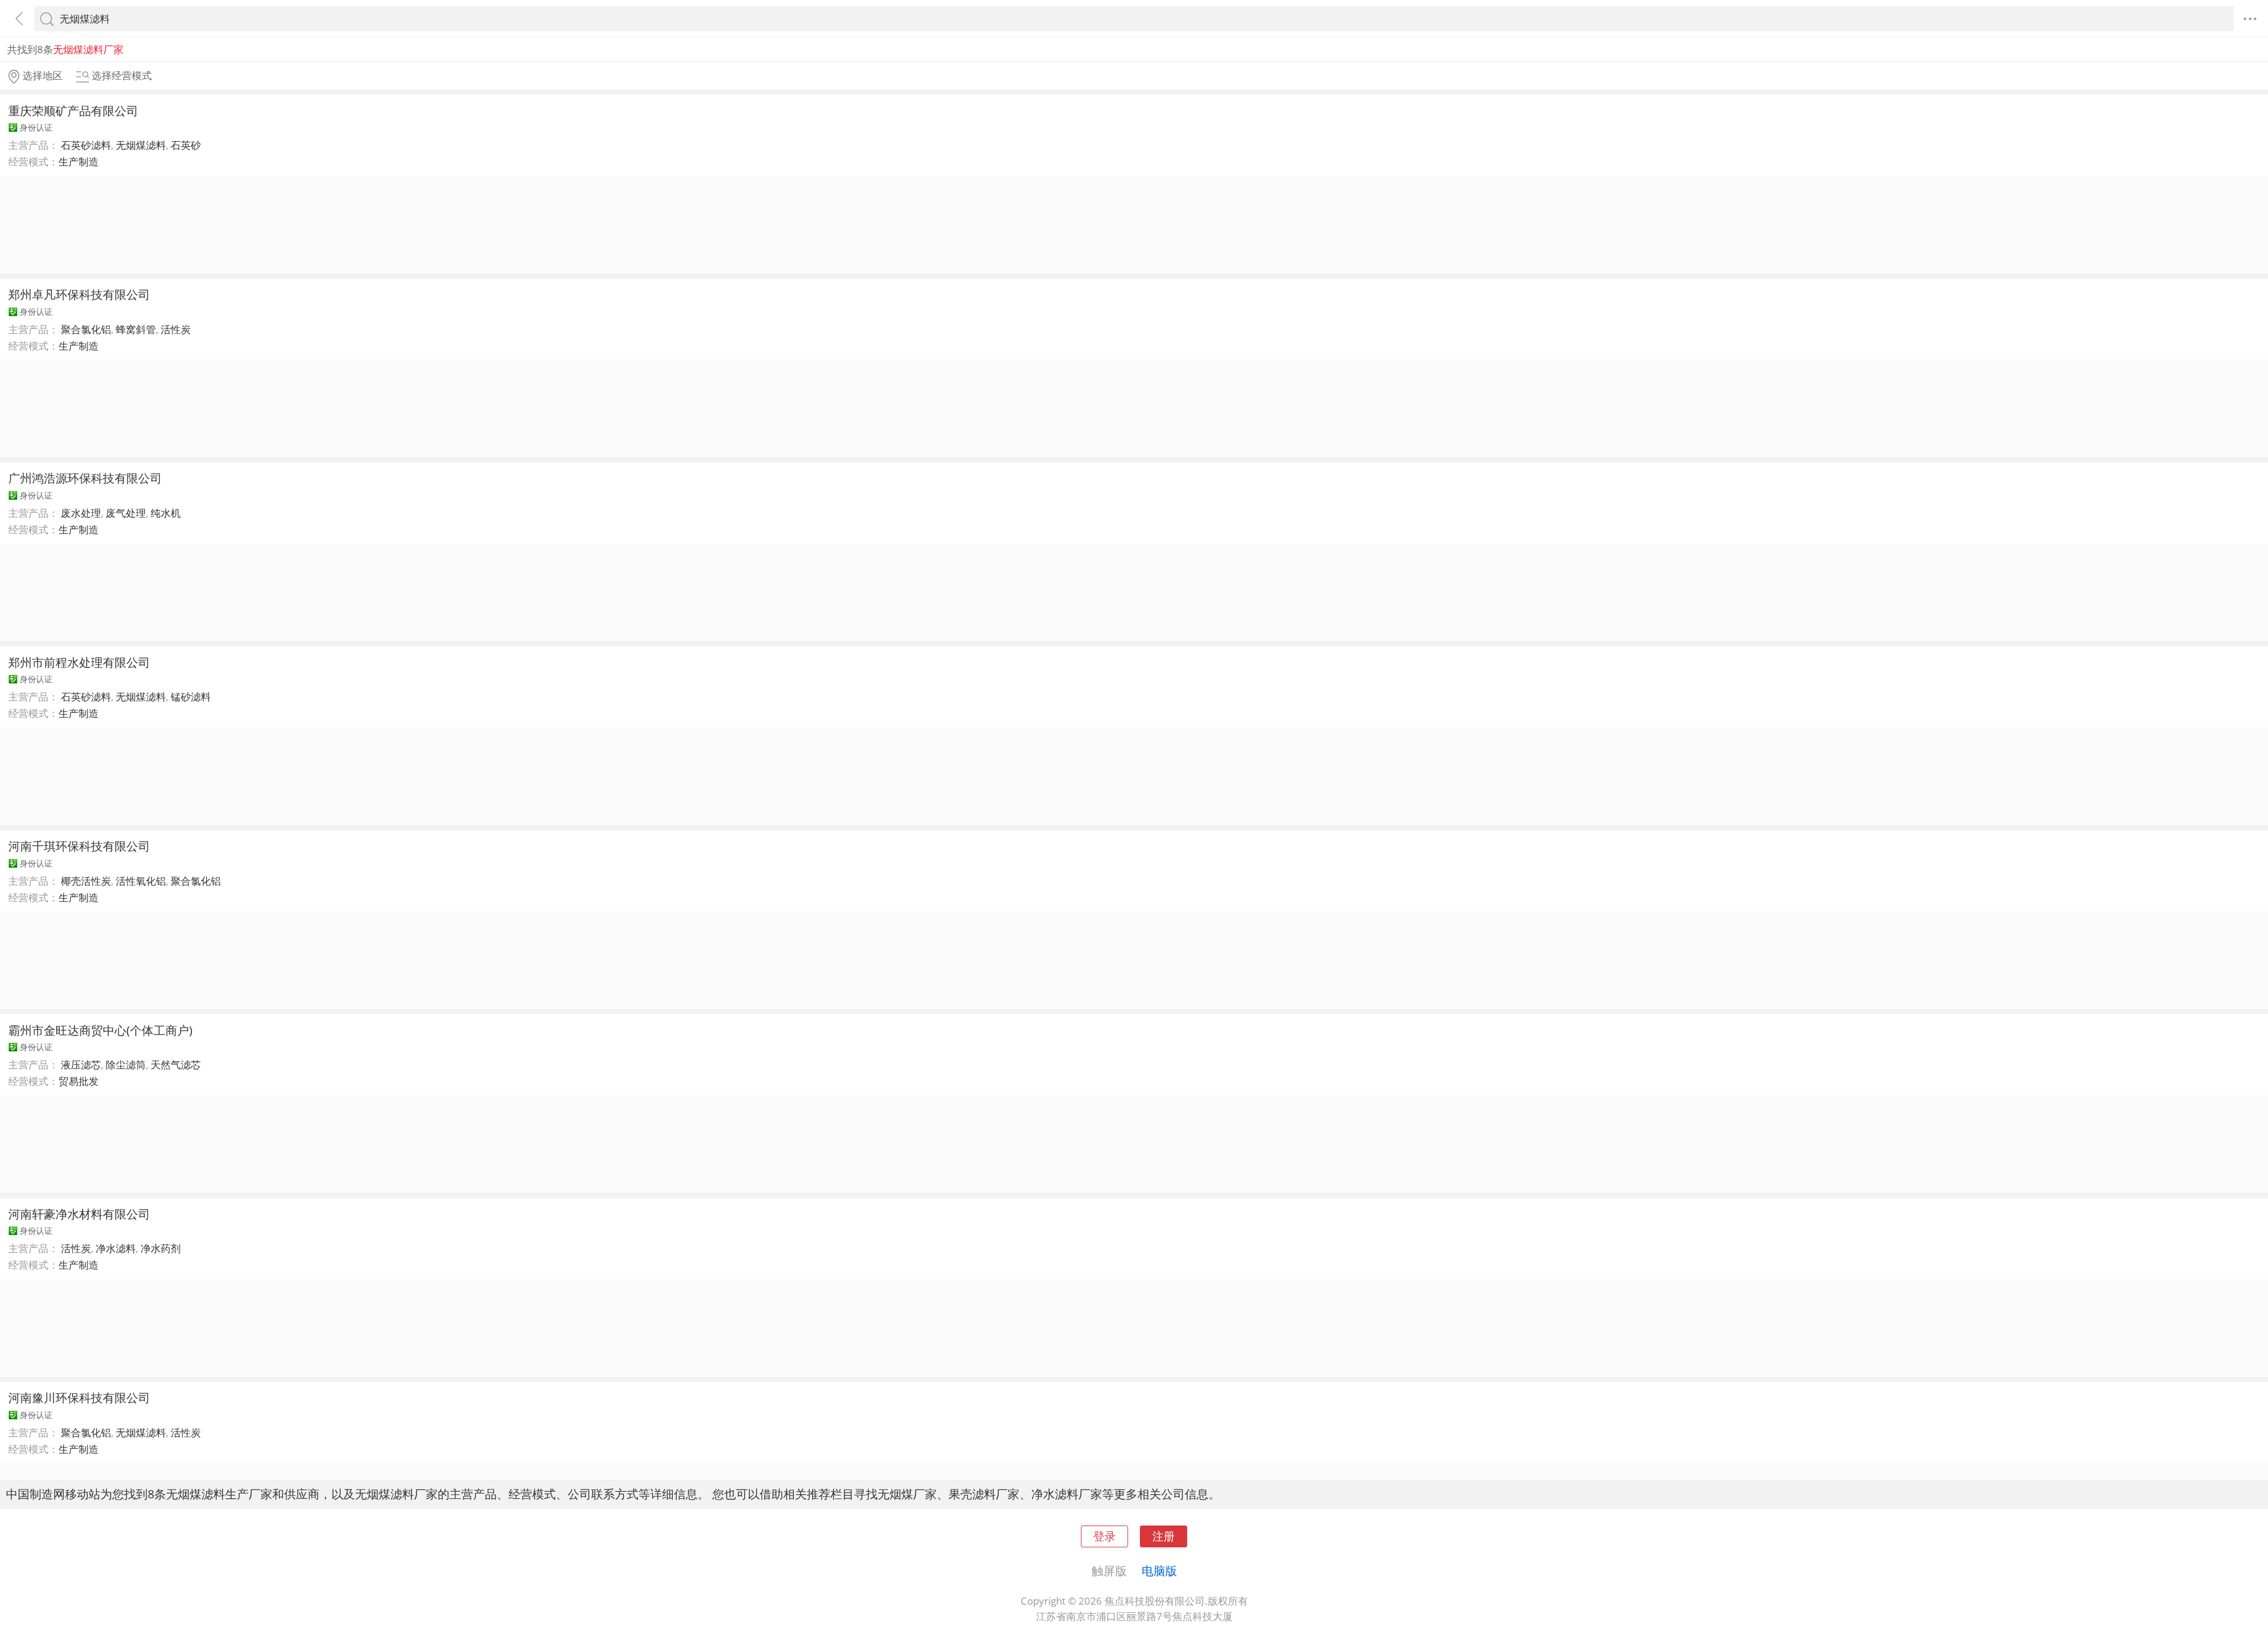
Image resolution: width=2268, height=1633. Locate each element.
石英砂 (186, 145)
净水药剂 (161, 1248)
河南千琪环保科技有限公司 (79, 846)
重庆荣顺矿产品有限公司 (73, 110)
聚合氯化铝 (86, 329)
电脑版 (1159, 1570)
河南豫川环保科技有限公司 (79, 1397)
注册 (1164, 1536)
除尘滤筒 (126, 1065)
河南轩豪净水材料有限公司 (79, 1214)
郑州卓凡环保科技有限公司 (79, 294)
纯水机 (166, 513)
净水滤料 (116, 1248)
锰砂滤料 (191, 697)
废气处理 (126, 513)
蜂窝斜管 (136, 329)
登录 (1104, 1536)
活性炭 (176, 329)
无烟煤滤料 (141, 145)
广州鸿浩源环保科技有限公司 (85, 478)
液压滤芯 (81, 1065)
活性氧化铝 (141, 881)
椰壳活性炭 (86, 881)
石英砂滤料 (86, 145)
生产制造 (79, 162)
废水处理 (81, 513)
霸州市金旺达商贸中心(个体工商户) (100, 1030)
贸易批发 (79, 1081)
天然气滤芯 (176, 1065)
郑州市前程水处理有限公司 (79, 662)
